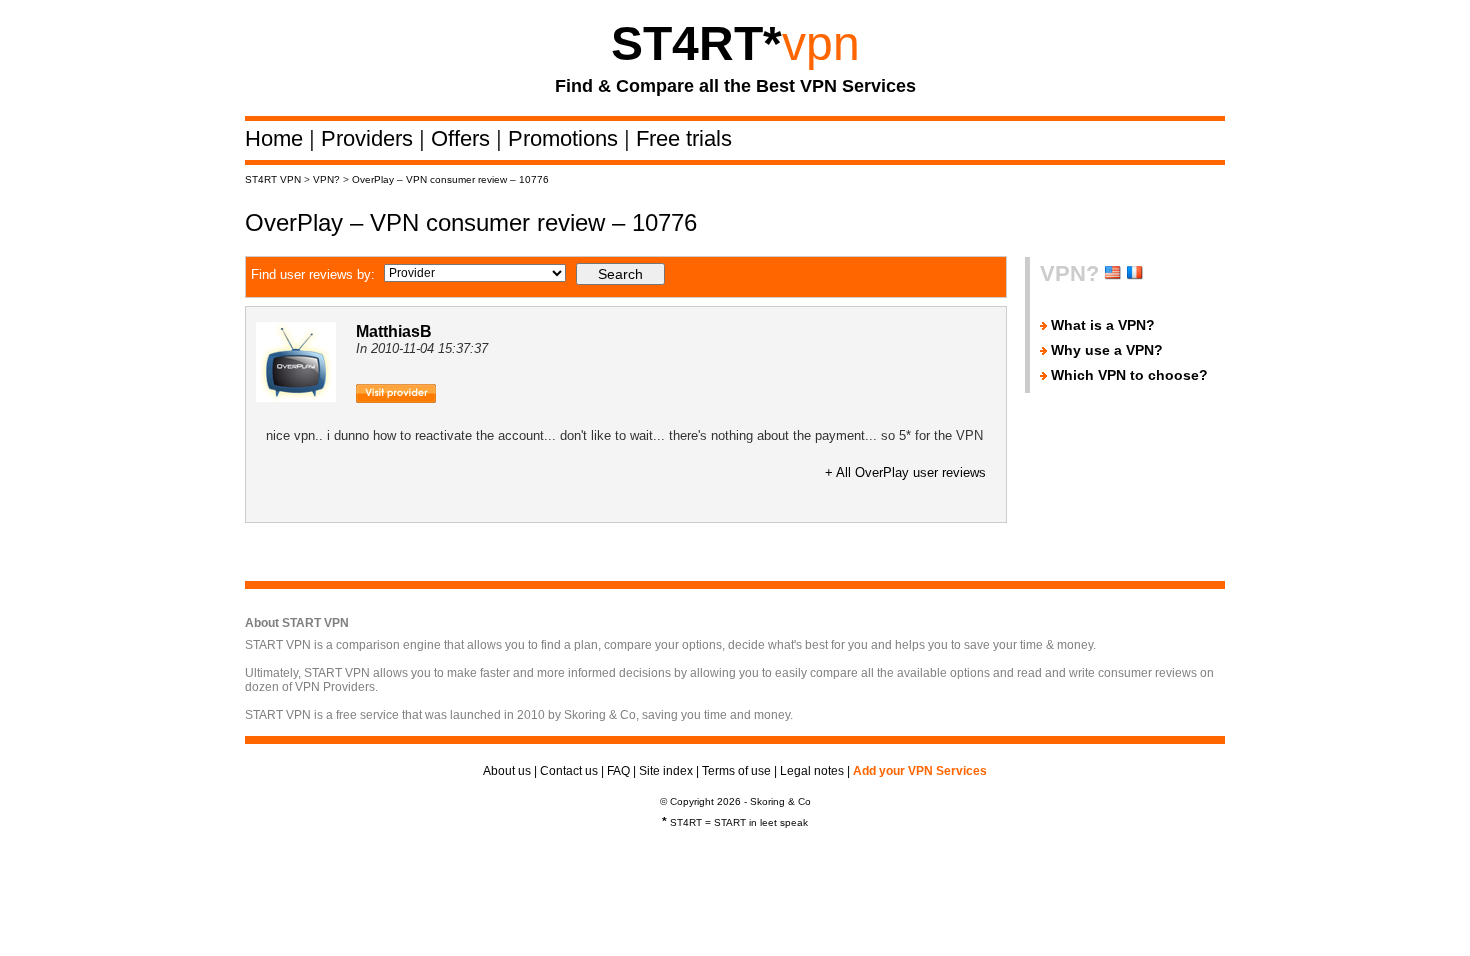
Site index (666, 771)
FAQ (618, 771)
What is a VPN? (1103, 325)
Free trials (684, 138)
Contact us (569, 771)
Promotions (566, 138)
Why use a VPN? (1107, 350)
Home (277, 138)
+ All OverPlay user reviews (905, 472)
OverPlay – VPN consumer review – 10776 (450, 179)
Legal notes (812, 771)
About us (507, 771)
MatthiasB (394, 331)
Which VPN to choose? (1129, 375)
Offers (463, 138)
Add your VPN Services (920, 771)
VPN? (326, 179)
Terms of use (736, 771)
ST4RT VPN (273, 179)
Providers (370, 138)
